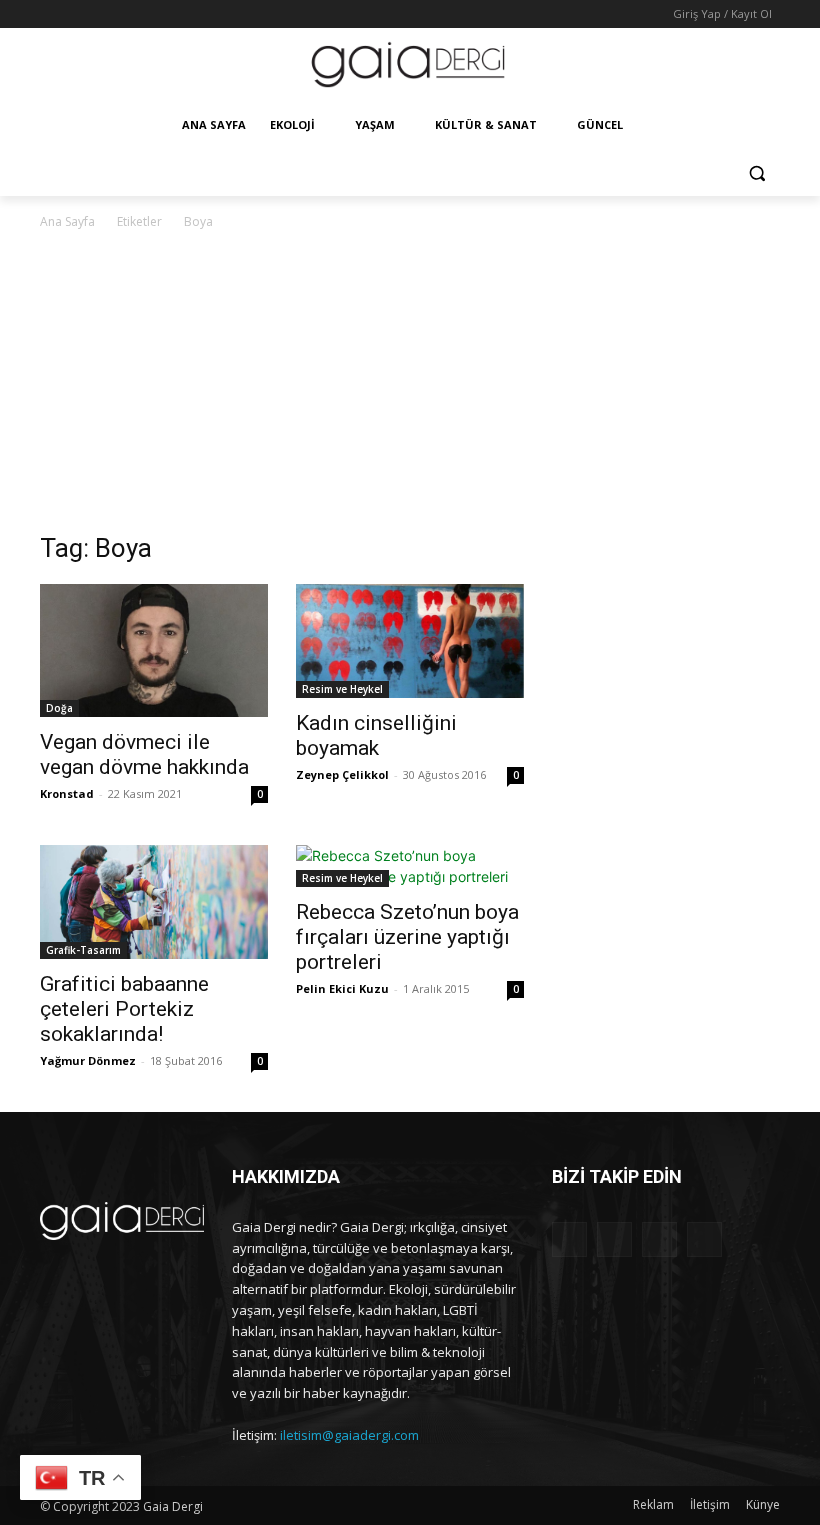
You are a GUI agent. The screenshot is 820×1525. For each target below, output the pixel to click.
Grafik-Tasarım (83, 950)
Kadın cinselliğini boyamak (376, 735)
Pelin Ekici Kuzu (342, 988)
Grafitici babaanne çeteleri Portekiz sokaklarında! (124, 1009)
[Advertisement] (410, 383)
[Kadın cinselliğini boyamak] (410, 641)
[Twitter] (107, 14)
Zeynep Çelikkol (342, 774)
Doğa (59, 708)
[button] (756, 173)
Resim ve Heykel (342, 689)
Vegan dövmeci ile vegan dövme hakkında (144, 754)
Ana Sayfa (67, 221)
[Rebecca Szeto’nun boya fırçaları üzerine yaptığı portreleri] (410, 866)
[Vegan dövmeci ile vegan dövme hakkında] (154, 650)
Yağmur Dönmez (88, 1060)
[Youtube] (134, 14)
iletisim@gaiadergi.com (349, 1435)
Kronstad (67, 793)
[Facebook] (51, 14)
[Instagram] (79, 14)
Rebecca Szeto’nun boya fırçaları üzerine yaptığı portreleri (407, 937)
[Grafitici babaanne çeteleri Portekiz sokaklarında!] (154, 902)
